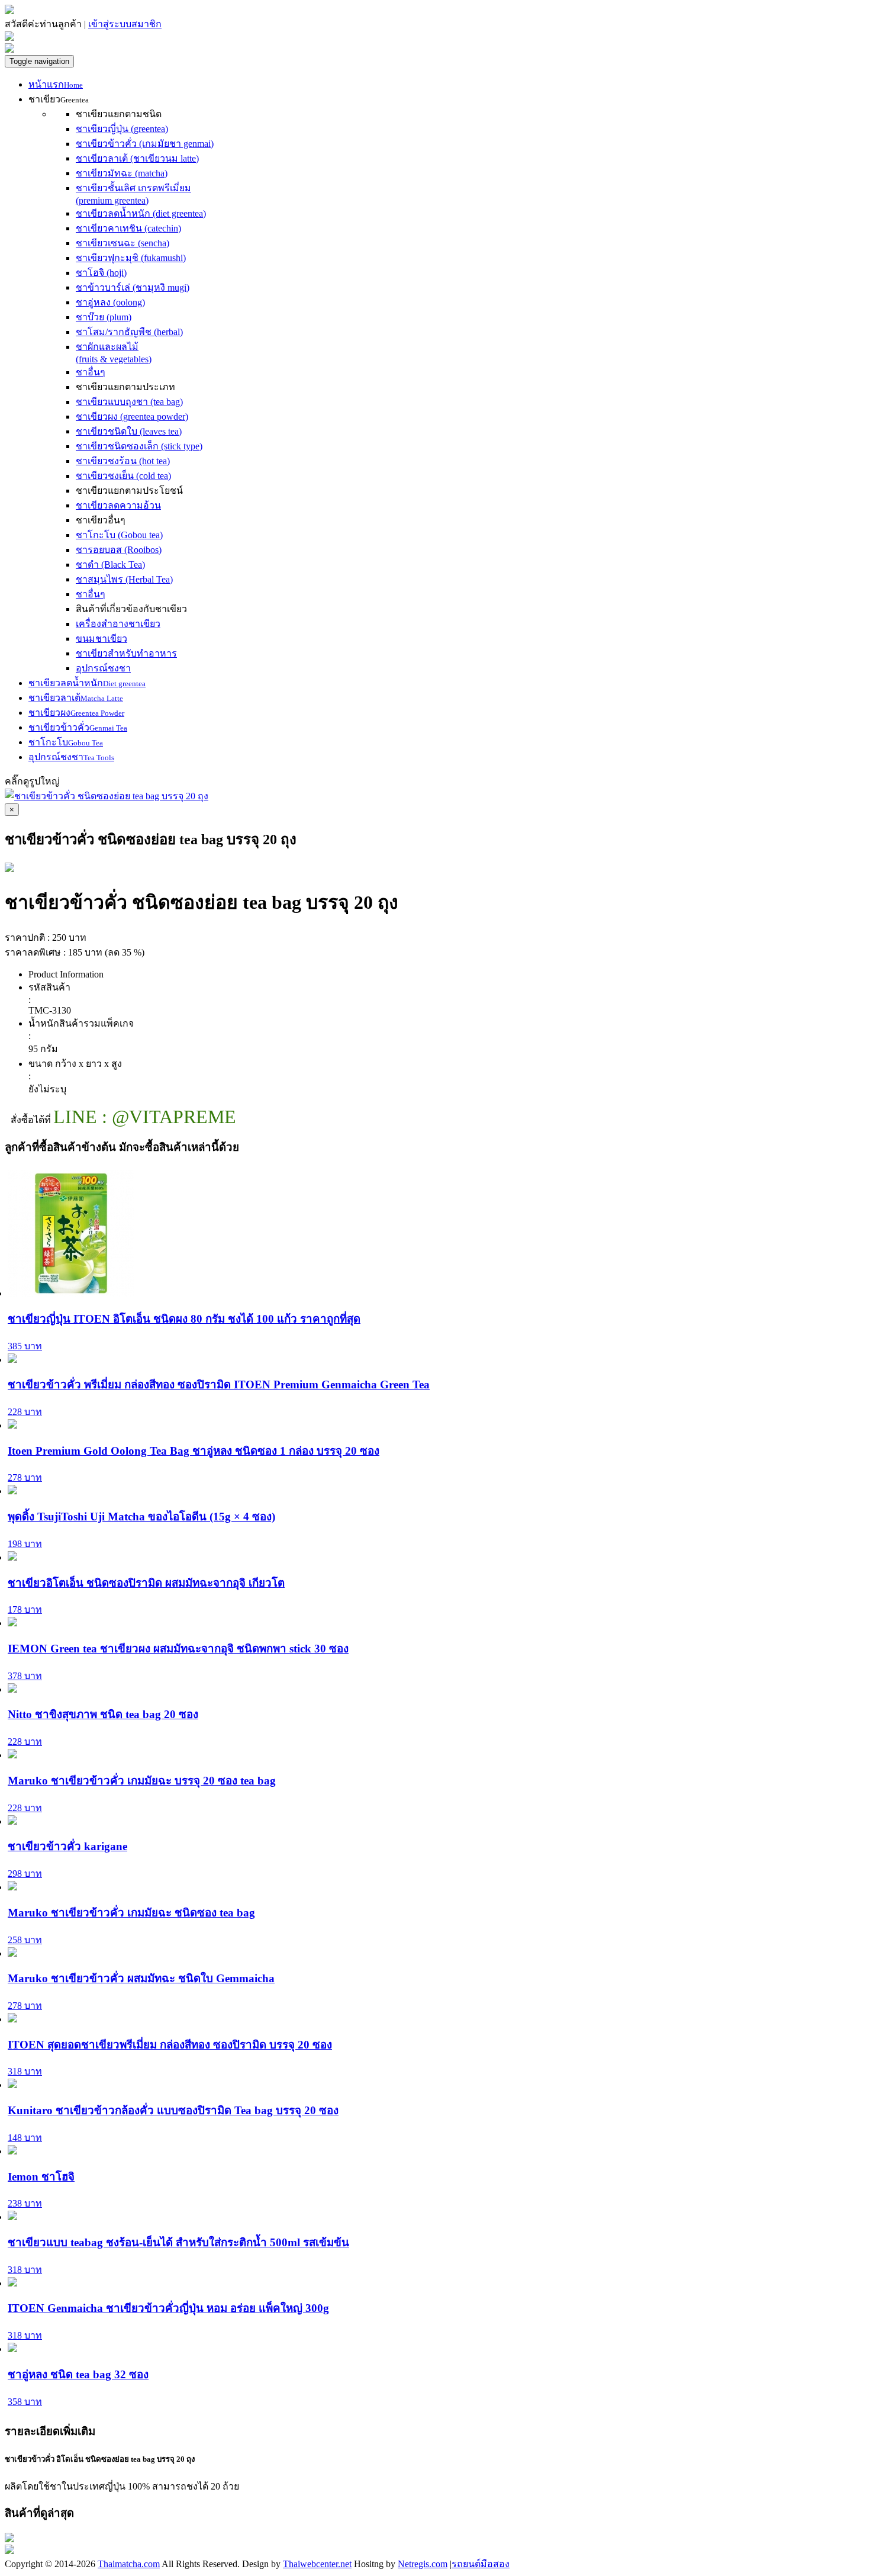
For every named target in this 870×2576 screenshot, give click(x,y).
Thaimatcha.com (129, 2564)
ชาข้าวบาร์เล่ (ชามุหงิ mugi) (133, 287)
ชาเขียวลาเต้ (76, 698)
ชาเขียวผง (76, 713)
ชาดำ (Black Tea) (110, 565)
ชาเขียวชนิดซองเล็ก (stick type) (139, 446)
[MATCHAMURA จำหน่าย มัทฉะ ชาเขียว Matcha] (9, 11)
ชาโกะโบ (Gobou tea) (119, 535)
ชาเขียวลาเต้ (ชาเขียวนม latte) (137, 158)
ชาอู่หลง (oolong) (110, 302)
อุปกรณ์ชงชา (103, 668)
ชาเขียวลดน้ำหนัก (87, 683)
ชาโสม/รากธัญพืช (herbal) (129, 332)
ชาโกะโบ (66, 742)
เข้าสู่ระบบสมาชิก (125, 24)
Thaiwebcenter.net (317, 2564)
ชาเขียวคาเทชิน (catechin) (128, 228)
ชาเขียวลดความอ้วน (118, 505)
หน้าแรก (56, 84)
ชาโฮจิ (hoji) (101, 273)
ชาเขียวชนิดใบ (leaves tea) (129, 431)
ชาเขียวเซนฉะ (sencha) (123, 243)
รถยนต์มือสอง (481, 2564)
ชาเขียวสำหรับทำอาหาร (126, 653)
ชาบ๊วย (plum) (104, 317)
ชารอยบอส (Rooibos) (119, 550)
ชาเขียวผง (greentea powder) (132, 417)
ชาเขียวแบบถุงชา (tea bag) (129, 402)
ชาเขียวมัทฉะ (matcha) (122, 173)
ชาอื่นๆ (91, 372)
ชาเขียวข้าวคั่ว (78, 727)
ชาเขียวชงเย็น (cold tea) (123, 476)
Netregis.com (423, 2564)
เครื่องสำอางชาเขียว (118, 624)
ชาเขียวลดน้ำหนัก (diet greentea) (141, 213)
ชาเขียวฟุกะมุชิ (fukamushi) (131, 258)
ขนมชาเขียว (101, 639)
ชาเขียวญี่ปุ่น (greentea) (122, 129)
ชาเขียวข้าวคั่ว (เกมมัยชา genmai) (145, 144)
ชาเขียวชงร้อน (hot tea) (123, 461)
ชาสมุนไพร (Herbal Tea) (124, 579)
